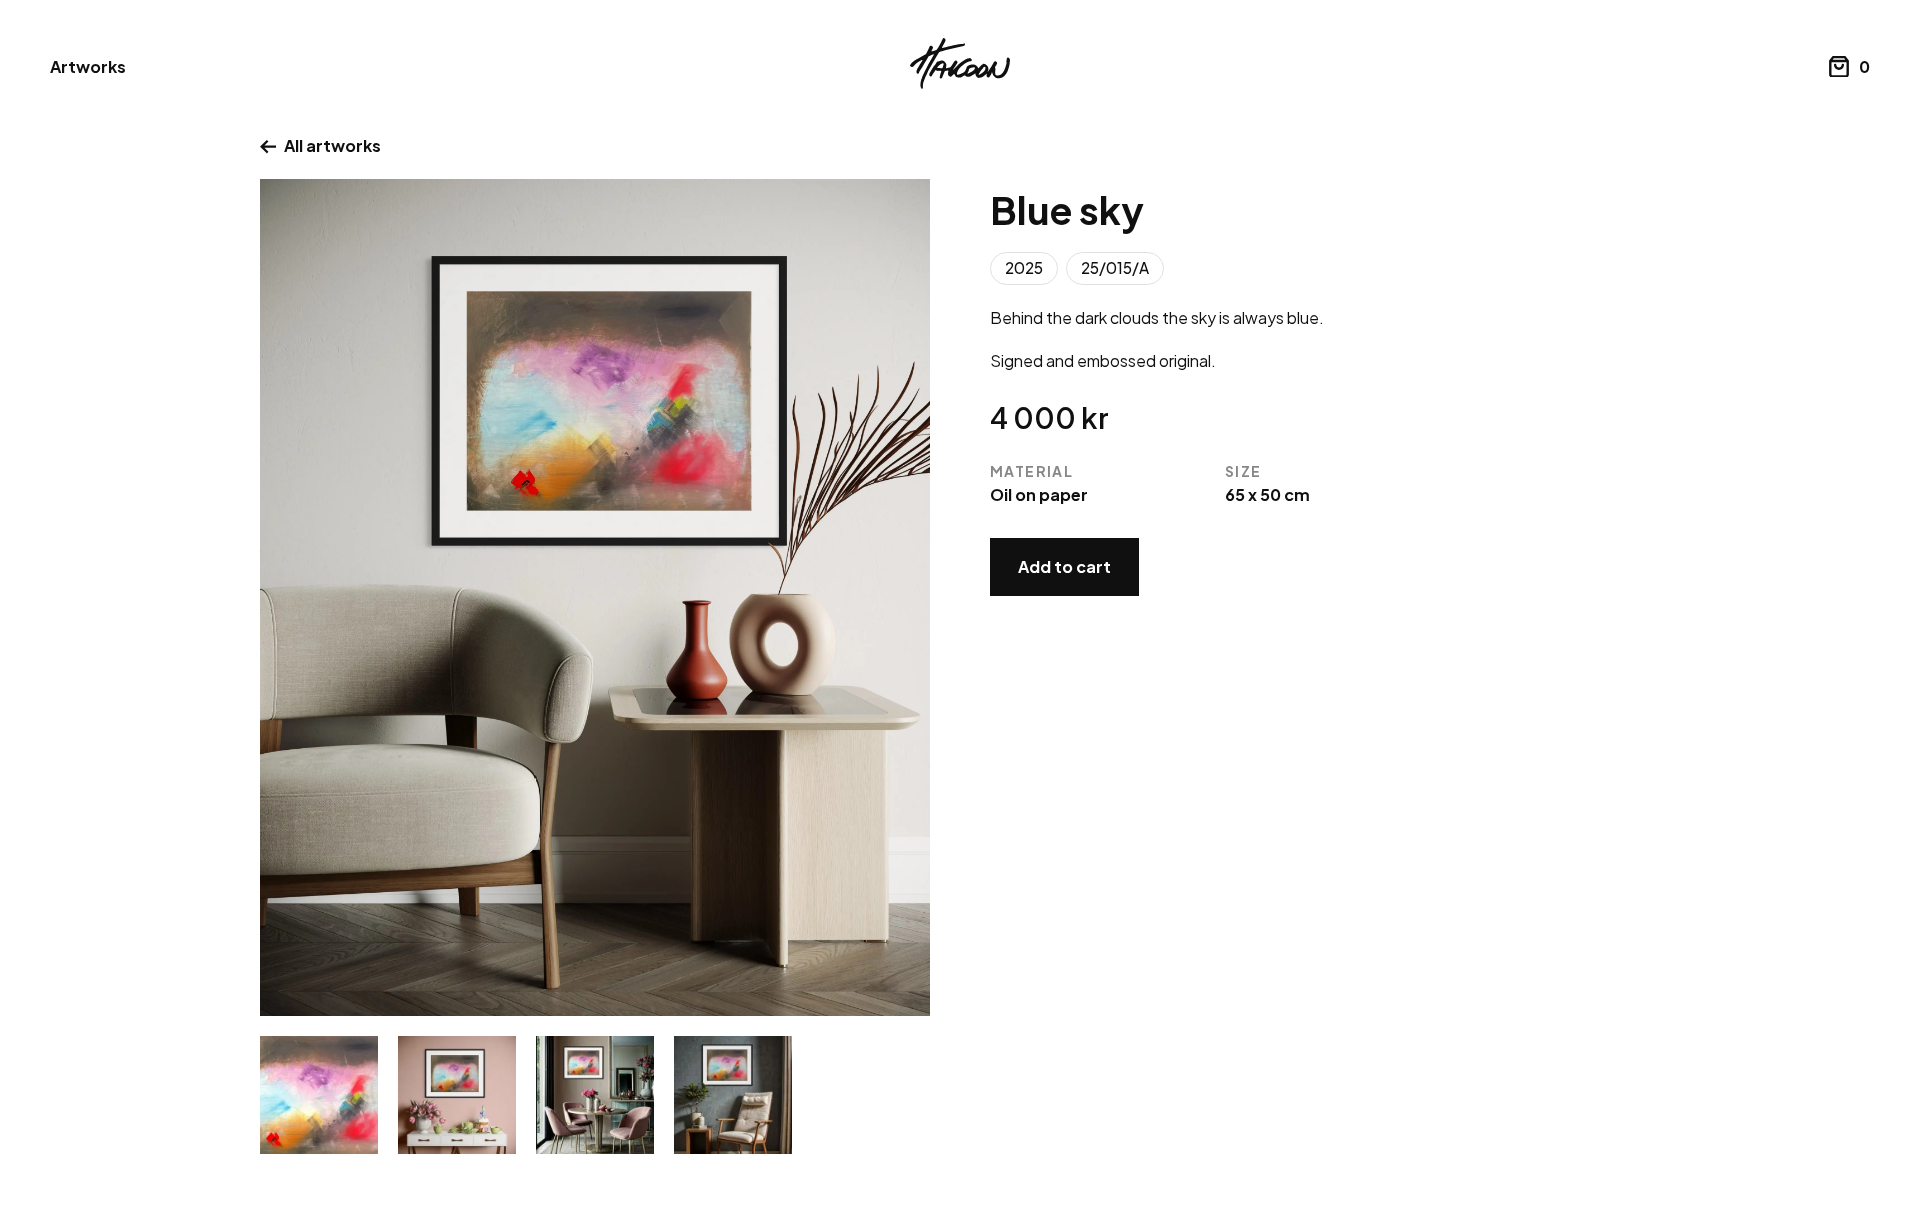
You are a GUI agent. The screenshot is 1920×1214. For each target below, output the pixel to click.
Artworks (88, 66)
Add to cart (1064, 566)
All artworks (332, 145)
